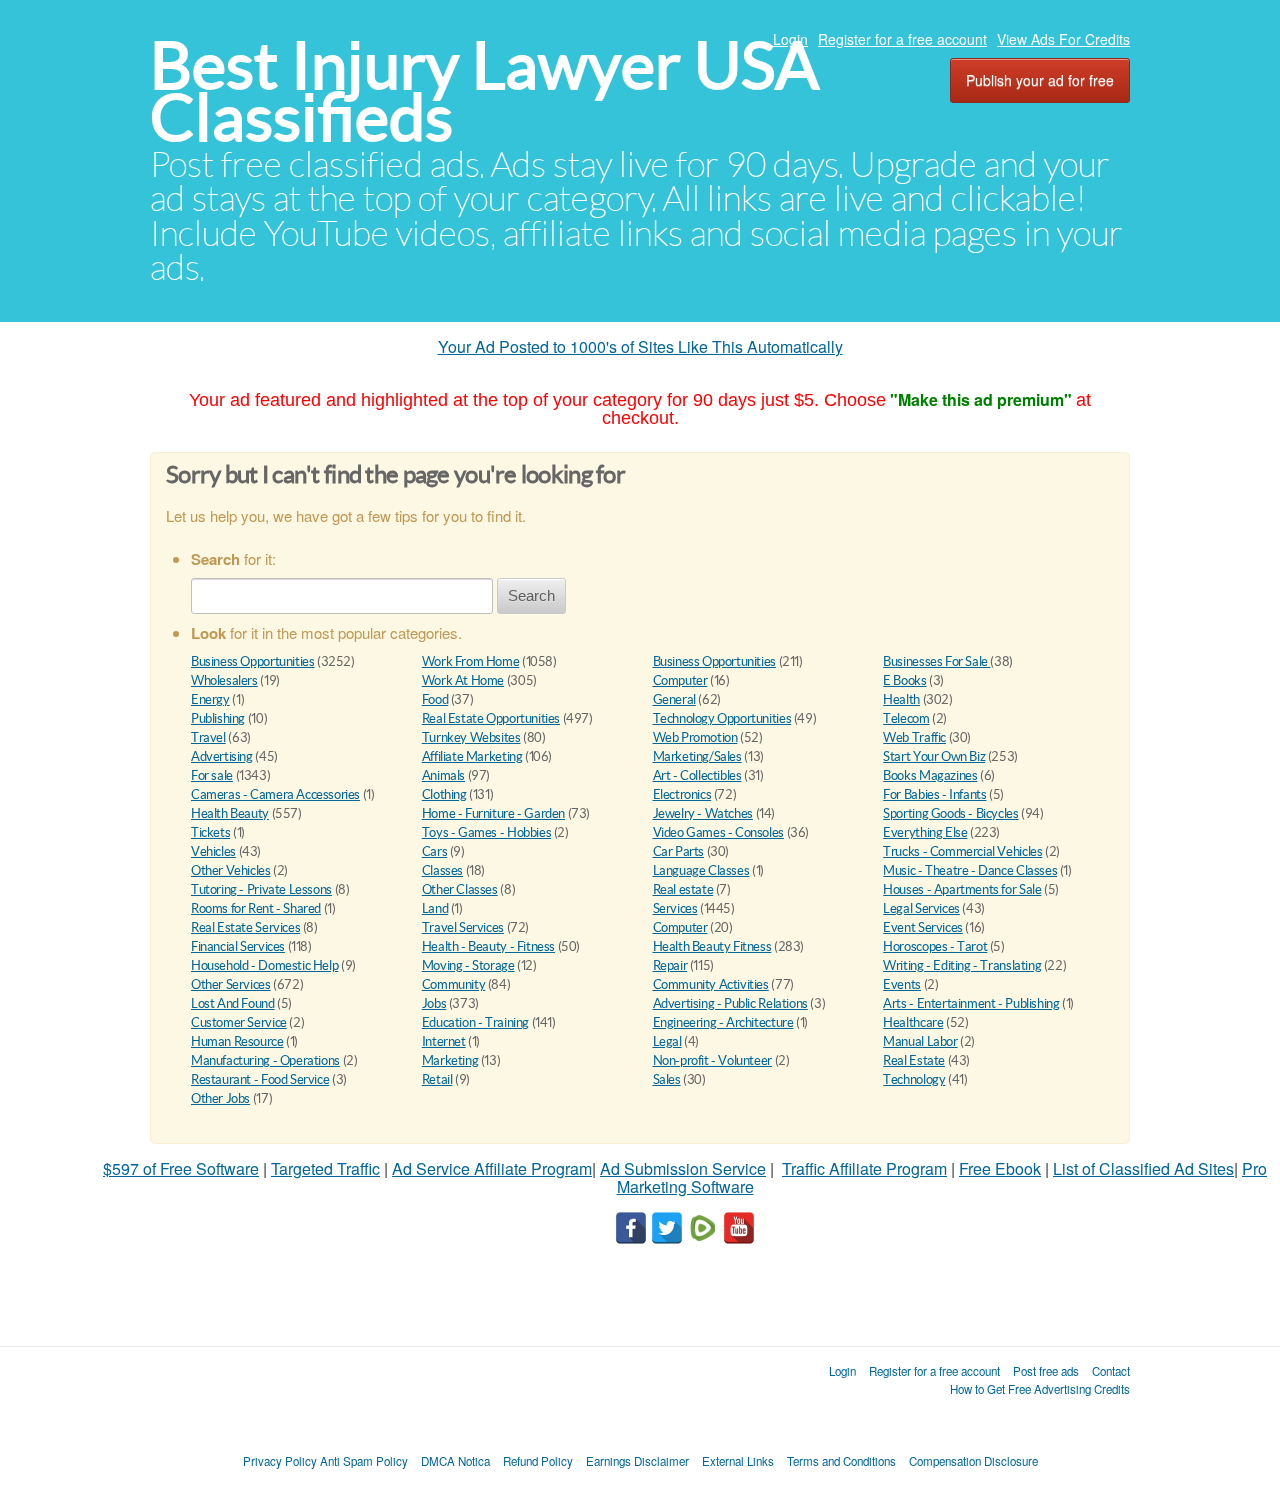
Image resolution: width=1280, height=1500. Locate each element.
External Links (738, 1461)
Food (435, 699)
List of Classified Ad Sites (1143, 1168)
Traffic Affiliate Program (864, 1168)
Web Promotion (695, 737)
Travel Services (463, 927)
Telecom (906, 718)
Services (675, 908)
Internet (444, 1041)
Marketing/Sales (697, 756)
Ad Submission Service (683, 1168)
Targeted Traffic (325, 1168)
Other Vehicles (231, 870)
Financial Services (238, 946)
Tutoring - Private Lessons (261, 889)
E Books (904, 680)
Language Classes (701, 870)
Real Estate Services (245, 927)
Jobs (434, 1003)
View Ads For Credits (1063, 39)
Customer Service (239, 1022)
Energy (210, 699)
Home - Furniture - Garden (493, 813)
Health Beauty (230, 813)
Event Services (923, 927)
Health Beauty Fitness (712, 946)
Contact (1111, 1371)
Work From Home (471, 661)
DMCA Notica (455, 1461)
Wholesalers (224, 680)
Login (790, 39)
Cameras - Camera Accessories (275, 794)
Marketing (450, 1060)
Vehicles (213, 851)
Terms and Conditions (841, 1461)
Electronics (682, 794)
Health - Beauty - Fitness (488, 946)
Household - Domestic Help (264, 965)
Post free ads (1046, 1371)
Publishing (218, 718)
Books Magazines (930, 775)
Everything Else (925, 832)
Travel (208, 737)
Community (454, 984)
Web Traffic (914, 737)
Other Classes (460, 889)
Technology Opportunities (722, 718)
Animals (443, 775)
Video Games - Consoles (718, 832)
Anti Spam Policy (364, 1461)
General (674, 699)
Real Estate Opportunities (491, 718)
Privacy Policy (280, 1461)
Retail (437, 1079)
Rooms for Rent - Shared (256, 908)
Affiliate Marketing (472, 756)
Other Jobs (220, 1098)
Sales (667, 1079)
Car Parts (679, 851)
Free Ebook (1000, 1168)
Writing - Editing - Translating (962, 965)
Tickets (210, 832)
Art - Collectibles (697, 775)
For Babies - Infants (934, 794)
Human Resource (237, 1041)
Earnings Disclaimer (637, 1461)
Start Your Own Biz (934, 756)
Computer (680, 680)
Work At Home (463, 680)
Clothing (444, 794)
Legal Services (921, 908)
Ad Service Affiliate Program (492, 1168)
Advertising (222, 756)
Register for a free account (902, 39)
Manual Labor (920, 1041)
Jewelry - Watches (703, 813)
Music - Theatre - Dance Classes (970, 870)
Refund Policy (538, 1461)
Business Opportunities (252, 661)
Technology (914, 1079)
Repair (670, 965)
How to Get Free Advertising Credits (1040, 1389)
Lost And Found (233, 1003)
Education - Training (475, 1022)
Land (435, 908)
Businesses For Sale (936, 661)
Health (901, 699)
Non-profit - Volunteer (712, 1060)
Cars (434, 851)
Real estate (683, 889)
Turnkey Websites (471, 737)
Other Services (231, 984)
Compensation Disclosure (973, 1461)
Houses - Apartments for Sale (962, 889)
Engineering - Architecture (723, 1022)
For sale (212, 775)
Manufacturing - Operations (265, 1060)
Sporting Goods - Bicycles (950, 813)
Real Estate (914, 1060)
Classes (442, 870)
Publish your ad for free (1040, 80)
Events (902, 984)
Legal (667, 1041)
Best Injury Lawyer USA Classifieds (484, 91)
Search (531, 595)
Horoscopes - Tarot (935, 946)
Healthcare (913, 1022)
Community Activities (711, 984)
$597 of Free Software (181, 1168)
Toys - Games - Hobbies (486, 832)
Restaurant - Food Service (260, 1079)
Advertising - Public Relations (730, 1003)
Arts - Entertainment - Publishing (971, 1003)
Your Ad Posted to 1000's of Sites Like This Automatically (640, 346)
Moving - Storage (468, 965)
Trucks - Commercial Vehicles (962, 851)
